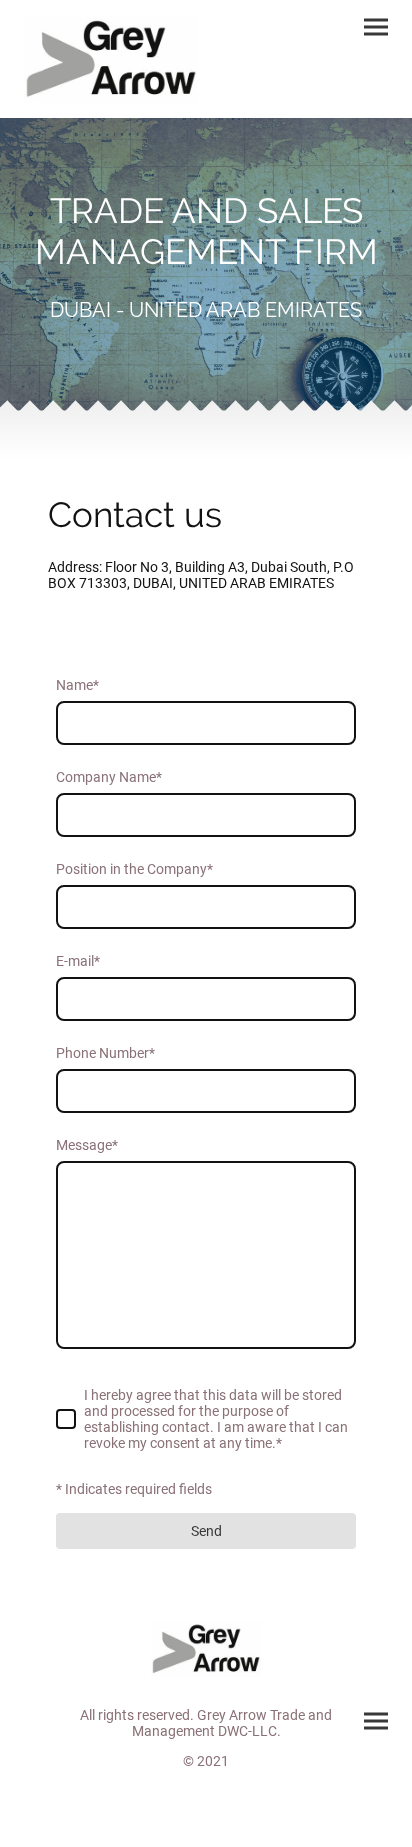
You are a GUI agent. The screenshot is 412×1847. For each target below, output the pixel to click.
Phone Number (105, 1053)
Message (87, 1145)
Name (77, 685)
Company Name (109, 777)
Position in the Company (134, 869)
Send (206, 1531)
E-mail (78, 961)
